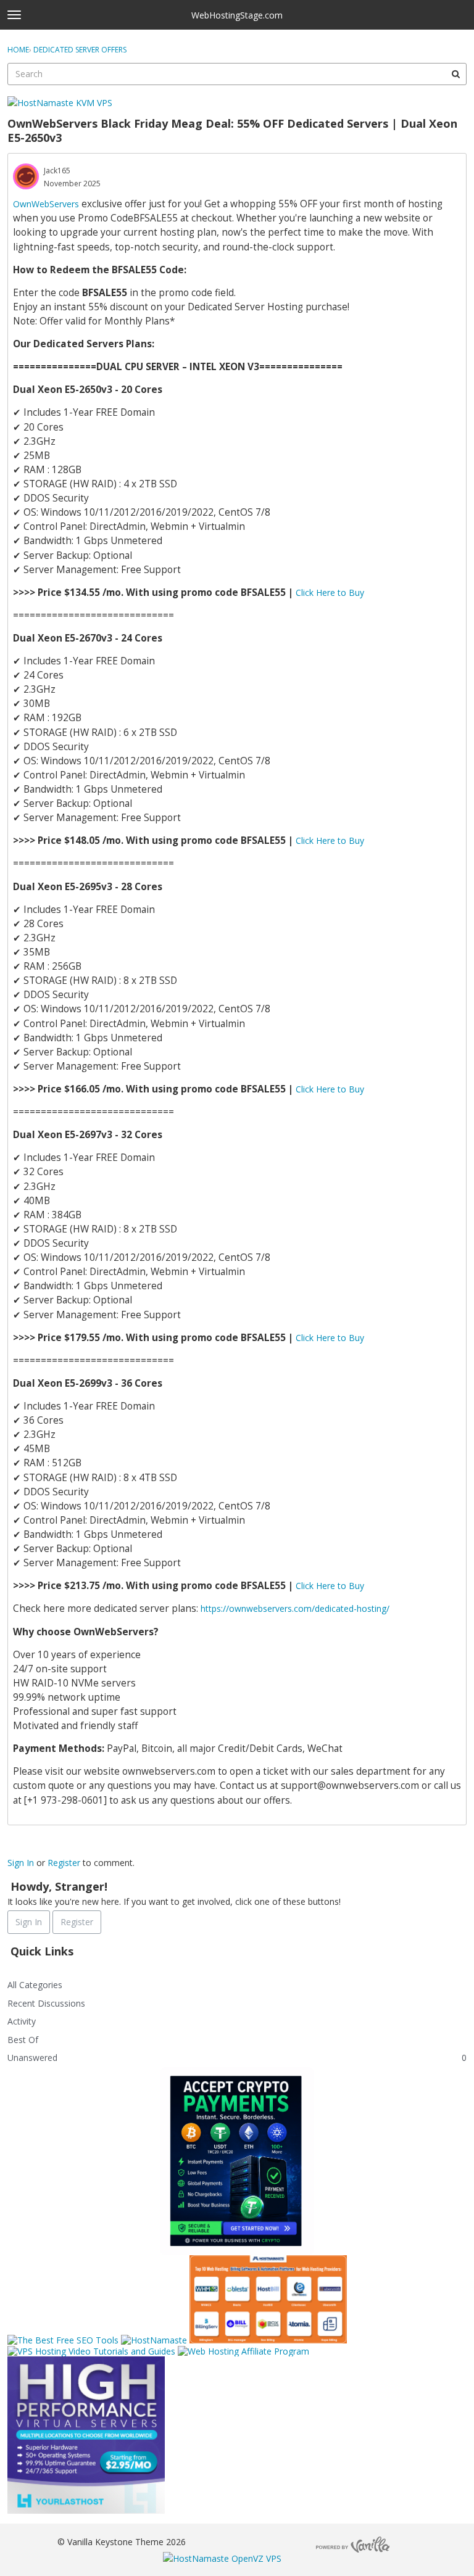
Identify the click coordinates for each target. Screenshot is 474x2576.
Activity (22, 2021)
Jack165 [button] (57, 171)
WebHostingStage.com (237, 15)
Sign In (21, 1863)
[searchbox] (237, 74)
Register (64, 1863)
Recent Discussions (46, 2003)
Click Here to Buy (330, 592)
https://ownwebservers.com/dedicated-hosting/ (295, 1608)
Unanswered (32, 2058)
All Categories (35, 1985)
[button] (26, 176)
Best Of (23, 2040)
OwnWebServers (46, 204)
